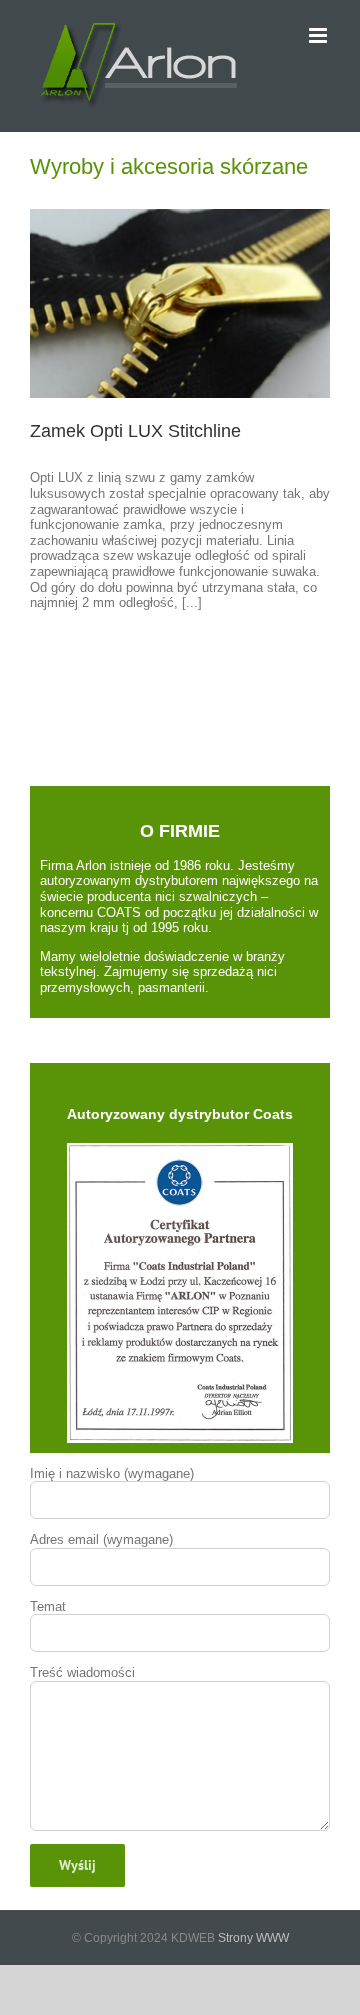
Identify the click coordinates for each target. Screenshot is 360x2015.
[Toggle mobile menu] (319, 35)
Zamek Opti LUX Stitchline (135, 431)
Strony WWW (253, 1938)
